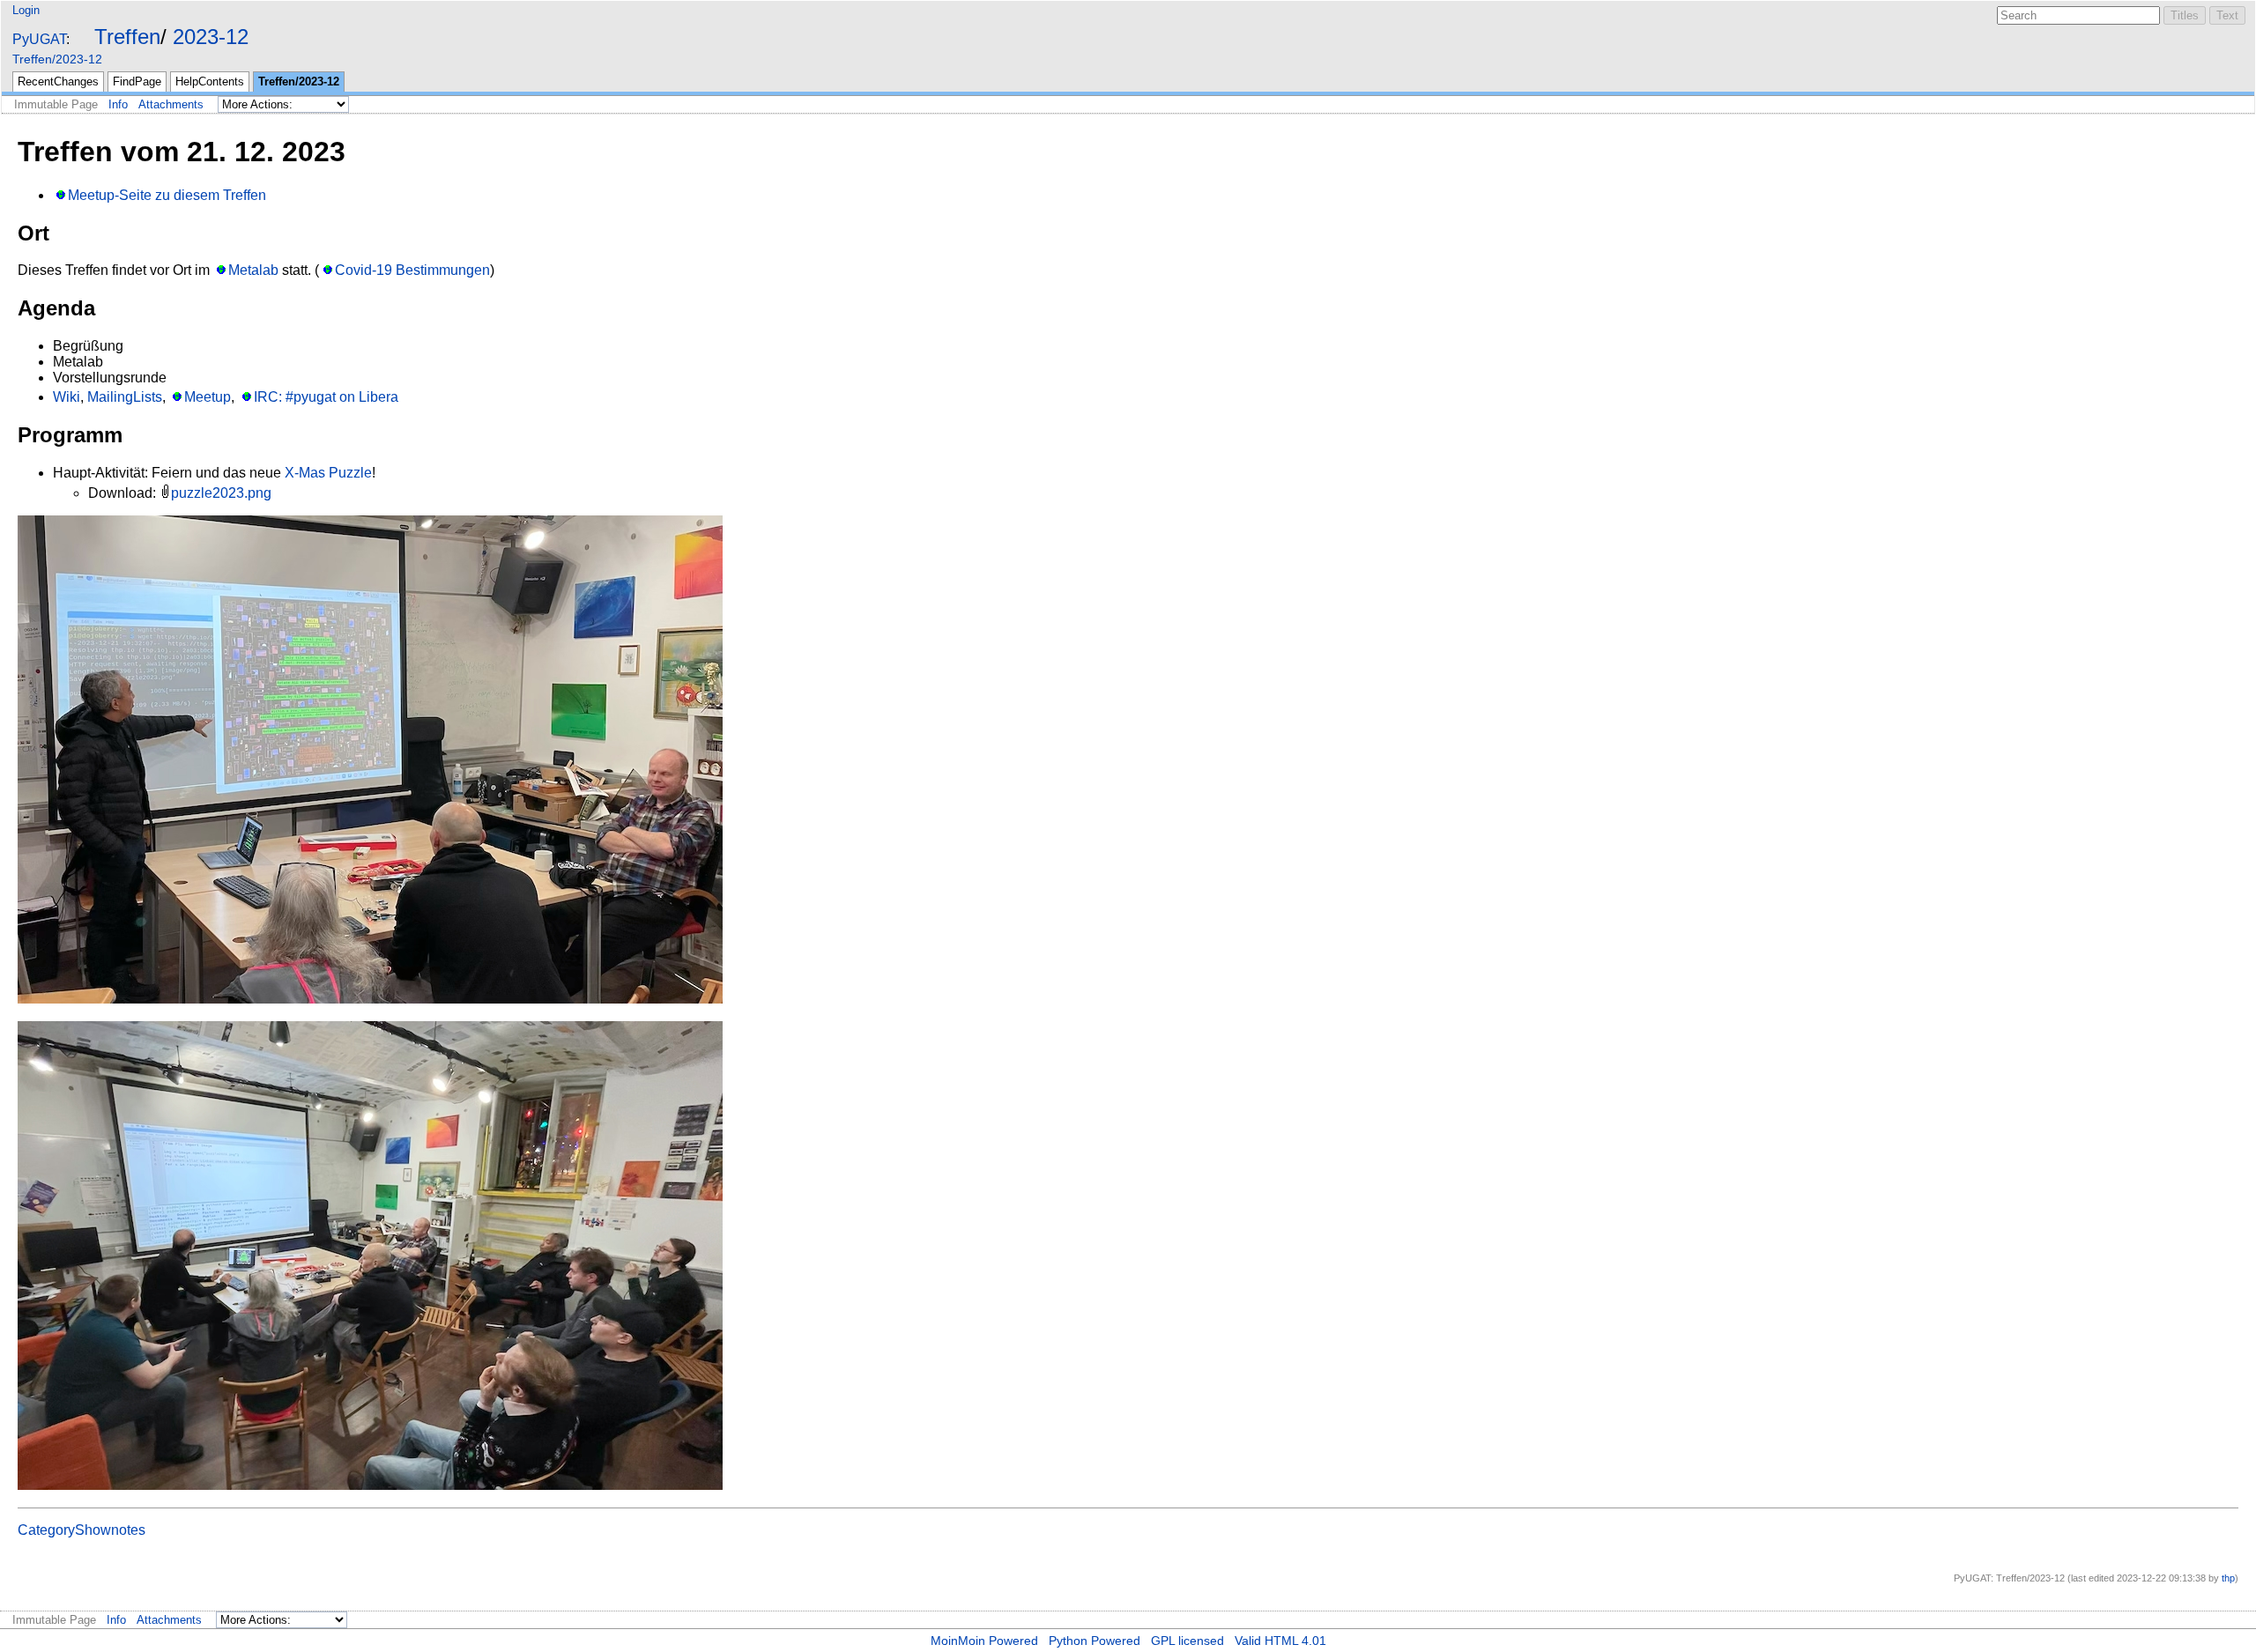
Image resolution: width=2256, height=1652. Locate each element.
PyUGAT (39, 39)
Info (118, 104)
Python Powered (1095, 1641)
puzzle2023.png (221, 493)
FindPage (137, 81)
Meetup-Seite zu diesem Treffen (167, 195)
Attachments (171, 104)
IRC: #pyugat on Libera (326, 397)
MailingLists (125, 397)
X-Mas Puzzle (328, 473)
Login (26, 10)
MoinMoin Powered (984, 1641)
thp (2228, 1578)
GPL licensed (1187, 1641)
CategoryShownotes (82, 1530)
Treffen (127, 37)
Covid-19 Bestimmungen (412, 270)
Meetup (208, 397)
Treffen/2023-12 (57, 59)
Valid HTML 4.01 (1280, 1641)
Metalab (253, 270)
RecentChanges (58, 81)
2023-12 (211, 37)
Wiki (67, 397)
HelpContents (210, 81)
